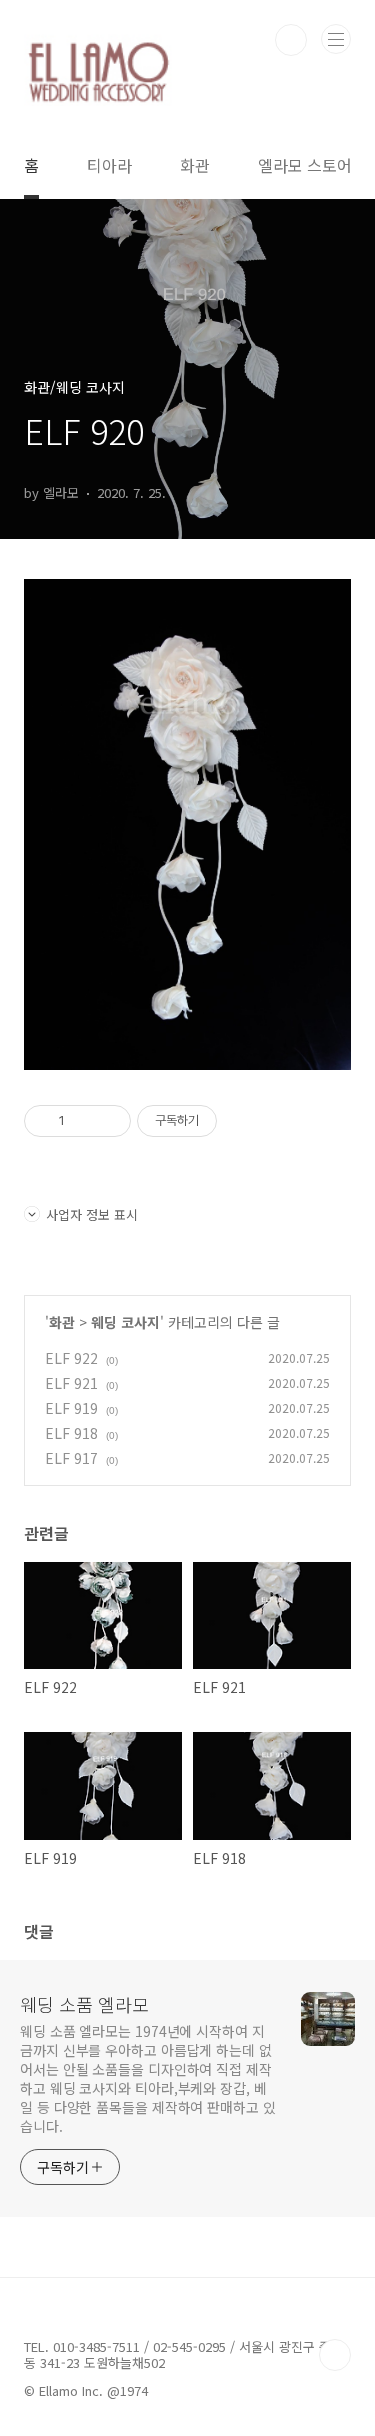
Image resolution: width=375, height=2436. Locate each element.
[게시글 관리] (108, 1121)
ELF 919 (71, 1408)
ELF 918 (71, 1433)
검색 (291, 40)
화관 (195, 165)
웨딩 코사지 (125, 1322)
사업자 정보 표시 (92, 1214)
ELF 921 (71, 1383)
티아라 (109, 165)
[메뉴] (336, 39)
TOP (335, 2355)
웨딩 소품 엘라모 (84, 2004)
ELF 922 (71, 1358)
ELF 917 (71, 1458)
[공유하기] (83, 1121)
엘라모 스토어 (305, 165)
